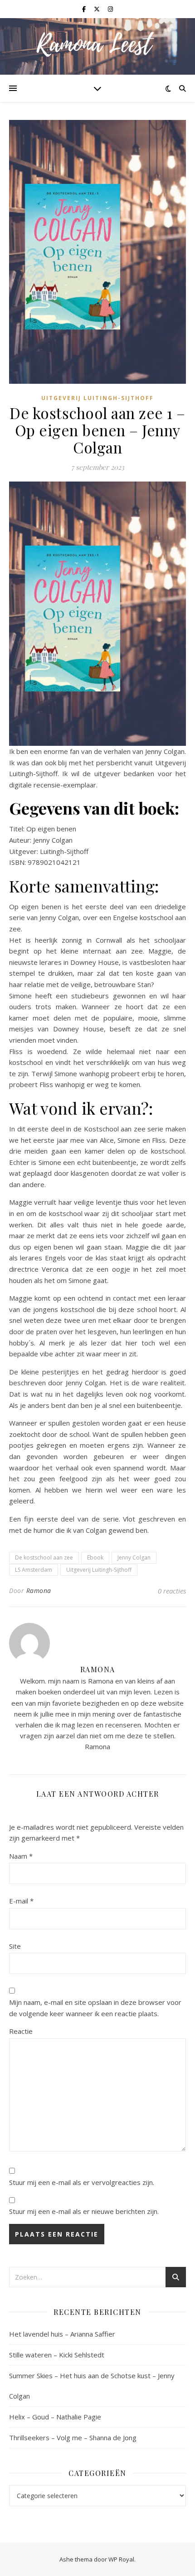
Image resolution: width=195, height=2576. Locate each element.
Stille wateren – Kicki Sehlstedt (57, 2355)
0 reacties (172, 1591)
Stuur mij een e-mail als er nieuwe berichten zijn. (84, 2211)
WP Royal (121, 2559)
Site (15, 1946)
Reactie (21, 2031)
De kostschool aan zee (44, 1558)
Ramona (39, 1591)
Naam (21, 1856)
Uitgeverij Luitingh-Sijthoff (97, 398)
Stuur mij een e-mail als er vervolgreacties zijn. (82, 2182)
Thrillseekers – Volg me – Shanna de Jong (73, 2438)
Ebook (95, 1558)
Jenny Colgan (134, 1558)
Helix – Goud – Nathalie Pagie (55, 2417)
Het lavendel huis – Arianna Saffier (62, 2334)
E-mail (21, 1901)
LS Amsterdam (34, 1570)
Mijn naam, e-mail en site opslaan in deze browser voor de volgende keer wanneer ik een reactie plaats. (95, 2008)
